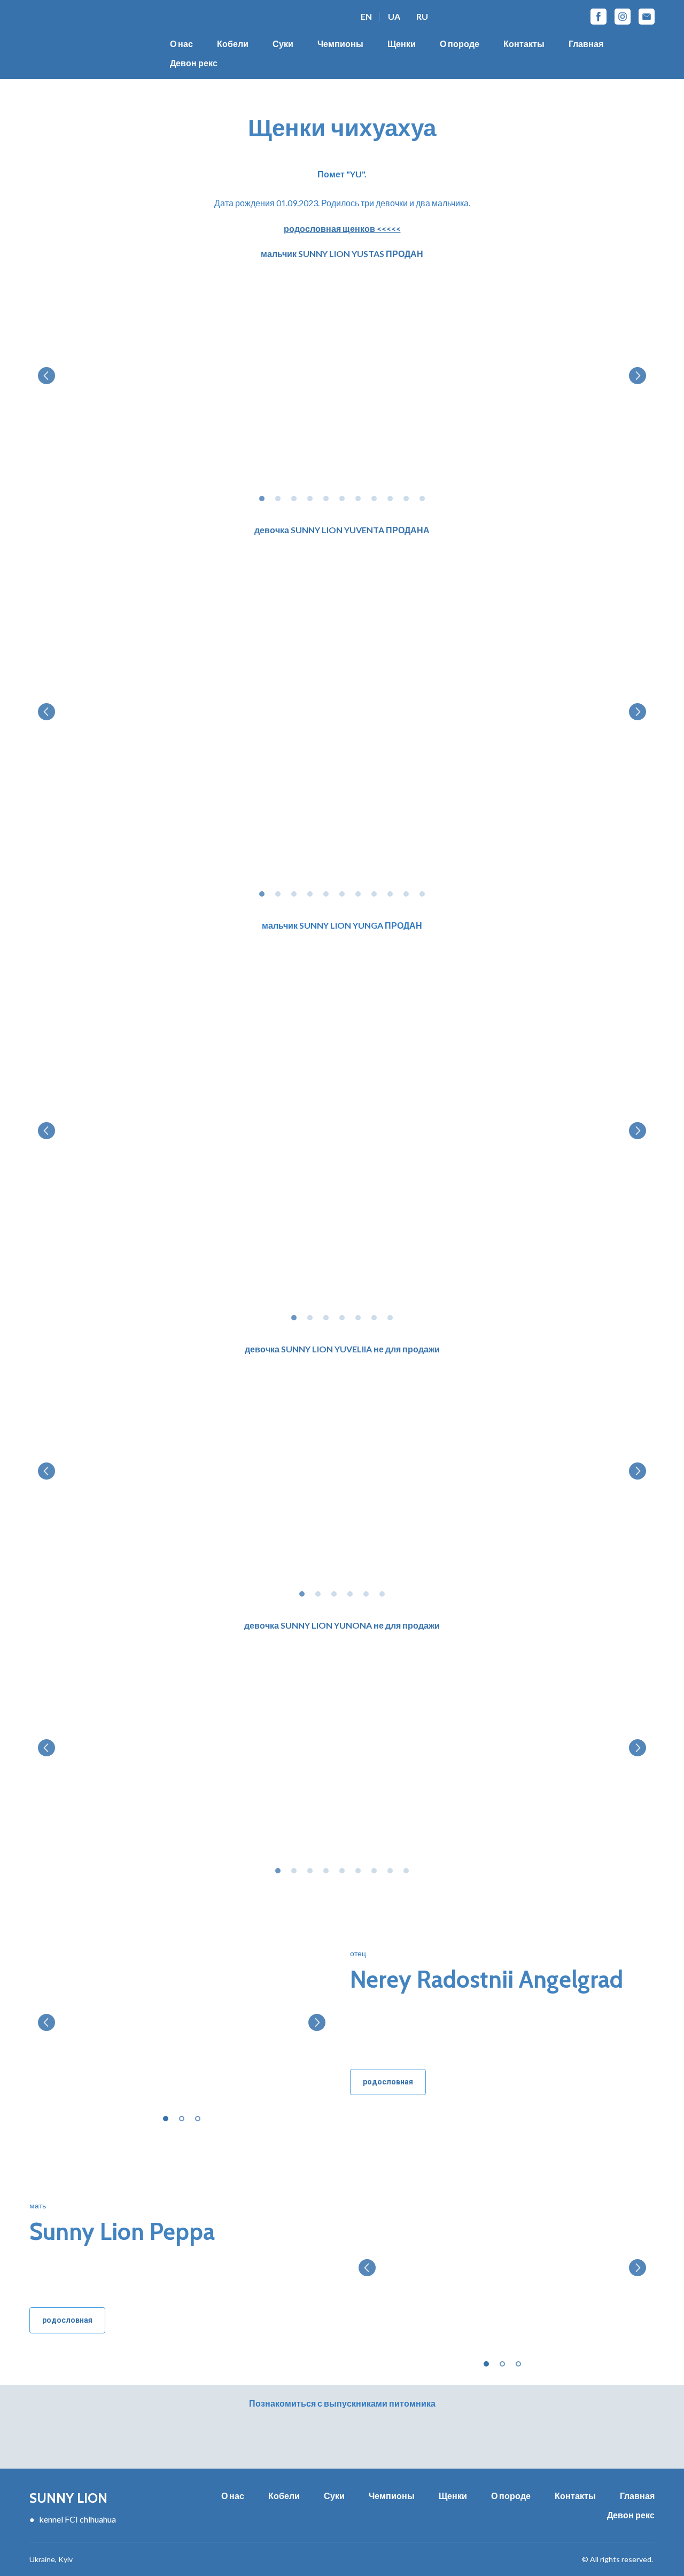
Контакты (524, 44)
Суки (283, 44)
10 (406, 499)
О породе (460, 44)
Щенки (402, 44)
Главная (586, 44)
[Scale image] (342, 376)
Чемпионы (340, 44)
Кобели (233, 44)
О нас (181, 44)
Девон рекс (194, 63)
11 (422, 499)
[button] (598, 17)
